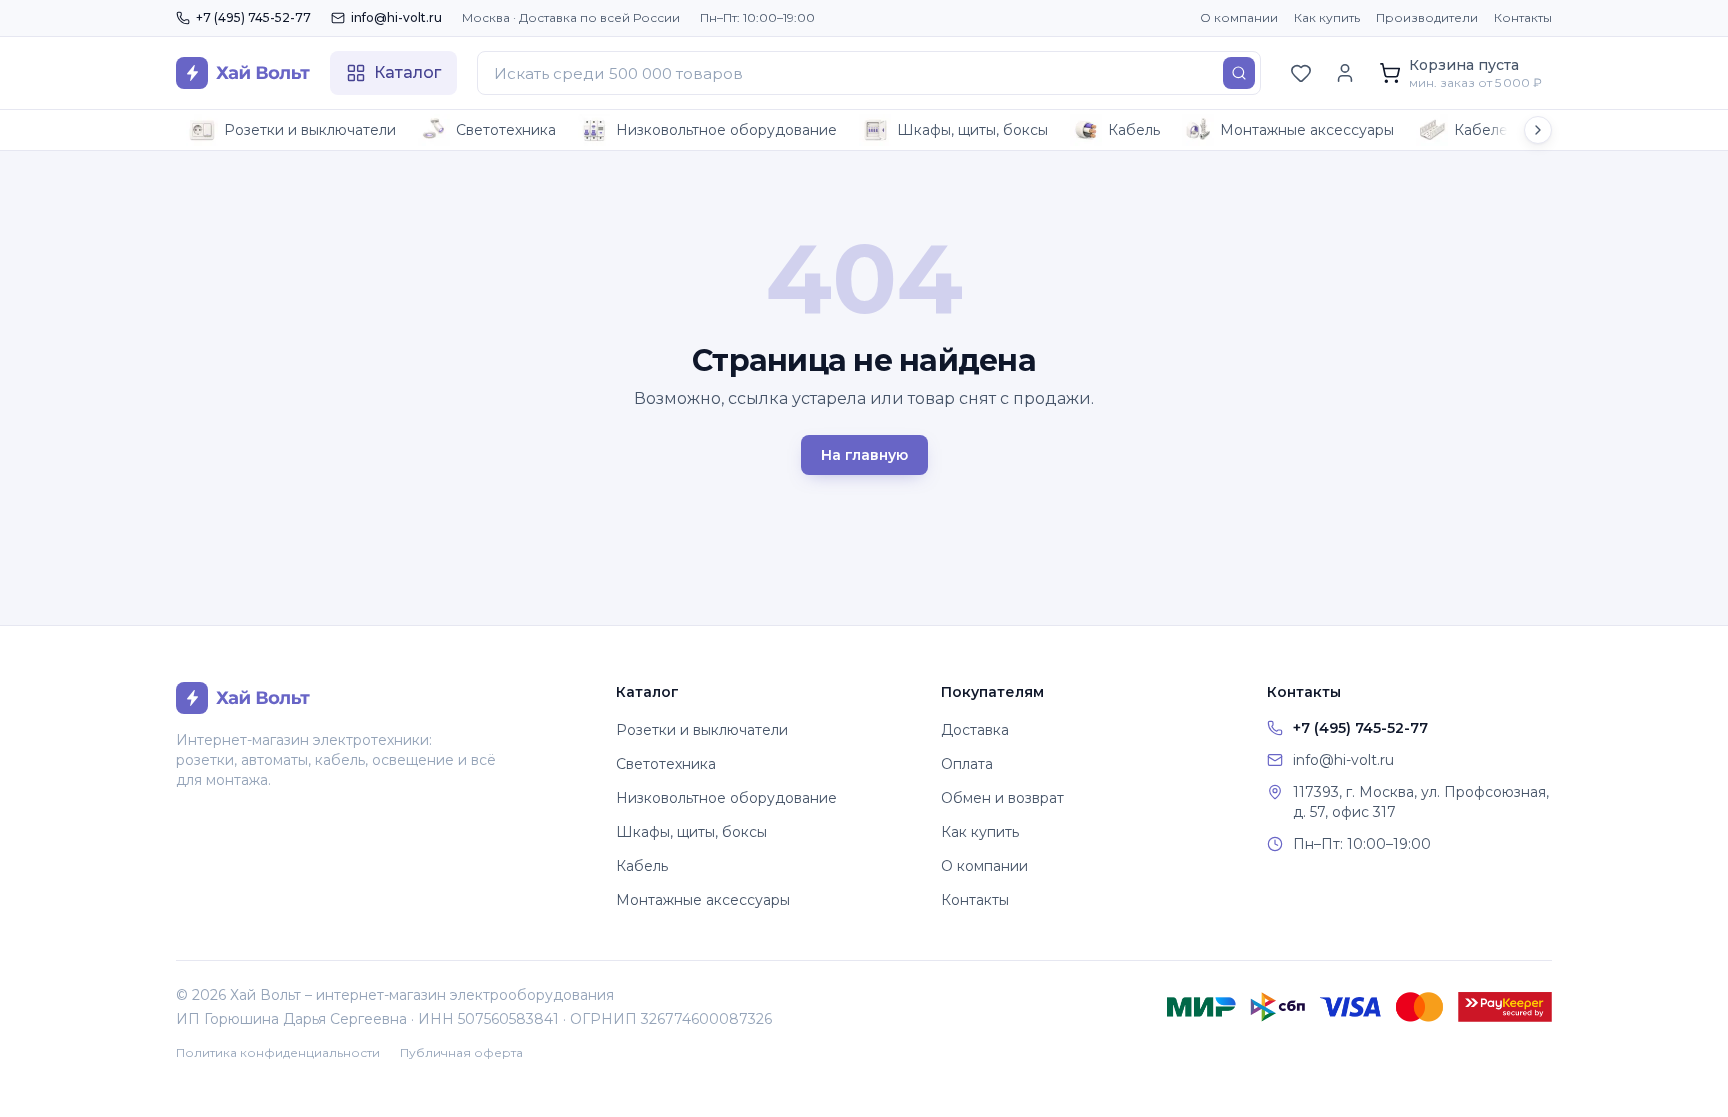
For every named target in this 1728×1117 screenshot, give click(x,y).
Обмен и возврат (1002, 798)
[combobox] (869, 73)
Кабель (1134, 130)
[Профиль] (1345, 73)
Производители (1427, 17)
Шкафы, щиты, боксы (972, 130)
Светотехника (506, 130)
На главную (864, 455)
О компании (1239, 17)
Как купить (1327, 17)
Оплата (967, 764)
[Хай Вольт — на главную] (243, 73)
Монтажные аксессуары (1307, 130)
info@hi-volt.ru (396, 17)
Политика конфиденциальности (278, 1052)
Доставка (975, 730)
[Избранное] (1301, 73)
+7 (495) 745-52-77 (253, 17)
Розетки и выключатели (310, 130)
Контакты (1523, 17)
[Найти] (1239, 73)
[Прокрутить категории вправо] (1538, 130)
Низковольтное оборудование (726, 130)
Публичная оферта (461, 1052)
